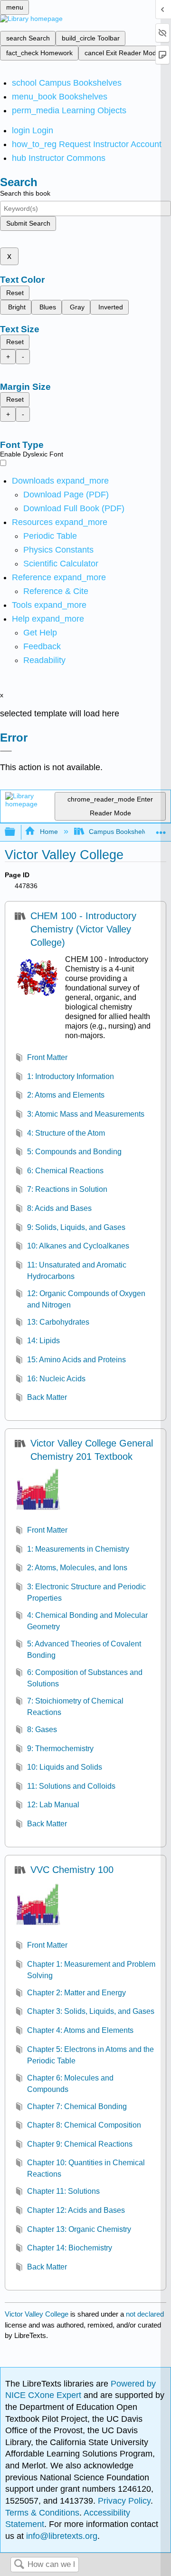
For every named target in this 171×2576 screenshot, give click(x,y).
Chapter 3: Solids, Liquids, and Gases (91, 2011)
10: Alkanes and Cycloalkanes (78, 1246)
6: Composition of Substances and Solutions (85, 1678)
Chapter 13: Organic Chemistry (79, 2229)
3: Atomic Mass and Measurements (86, 1114)
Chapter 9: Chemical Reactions (80, 2144)
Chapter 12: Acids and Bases (76, 2210)
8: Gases (42, 1729)
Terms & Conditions (42, 2513)
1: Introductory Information (71, 1076)
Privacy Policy (124, 2501)
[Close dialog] (6, 751)
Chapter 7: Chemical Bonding (77, 2106)
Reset (15, 293)
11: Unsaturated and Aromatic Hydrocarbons (77, 1271)
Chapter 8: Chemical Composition (84, 2125)
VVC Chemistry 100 (72, 1870)
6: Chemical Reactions (65, 1171)
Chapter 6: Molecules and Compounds (70, 2084)
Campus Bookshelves (121, 832)
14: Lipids (43, 1341)
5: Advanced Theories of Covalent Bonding (84, 1650)
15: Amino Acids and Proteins (76, 1360)
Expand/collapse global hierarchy (16, 832)
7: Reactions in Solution (67, 1189)
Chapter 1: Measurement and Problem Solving (91, 1970)
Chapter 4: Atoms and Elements (80, 2030)
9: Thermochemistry (60, 1749)
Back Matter (47, 1397)
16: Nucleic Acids (56, 1379)
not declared (145, 2314)
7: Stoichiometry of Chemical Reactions (75, 1707)
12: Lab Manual (53, 1805)
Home (49, 832)
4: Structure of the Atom (66, 1133)
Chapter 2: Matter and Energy (76, 1993)
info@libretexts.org (61, 2536)
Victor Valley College (37, 2314)
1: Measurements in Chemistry (78, 1549)
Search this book (25, 193)
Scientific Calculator (61, 564)
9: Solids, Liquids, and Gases (76, 1227)
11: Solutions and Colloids (71, 1786)
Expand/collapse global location (161, 829)
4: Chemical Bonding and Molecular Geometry (87, 1621)
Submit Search (28, 223)
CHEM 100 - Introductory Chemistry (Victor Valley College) (83, 929)
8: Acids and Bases (59, 1208)
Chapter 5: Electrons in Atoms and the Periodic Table (90, 2055)
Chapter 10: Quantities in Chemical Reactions (86, 2168)
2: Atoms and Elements (66, 1095)
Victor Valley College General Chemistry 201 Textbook (92, 1450)
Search (19, 2565)
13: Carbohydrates (58, 1322)
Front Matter (47, 1057)
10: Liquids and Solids (65, 1767)
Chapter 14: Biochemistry (70, 2248)
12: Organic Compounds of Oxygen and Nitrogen (86, 1299)
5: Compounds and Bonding (74, 1152)
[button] (42, 646)
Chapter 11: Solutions (63, 2191)
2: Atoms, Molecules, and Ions (77, 1568)
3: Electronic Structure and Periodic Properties (86, 1592)
